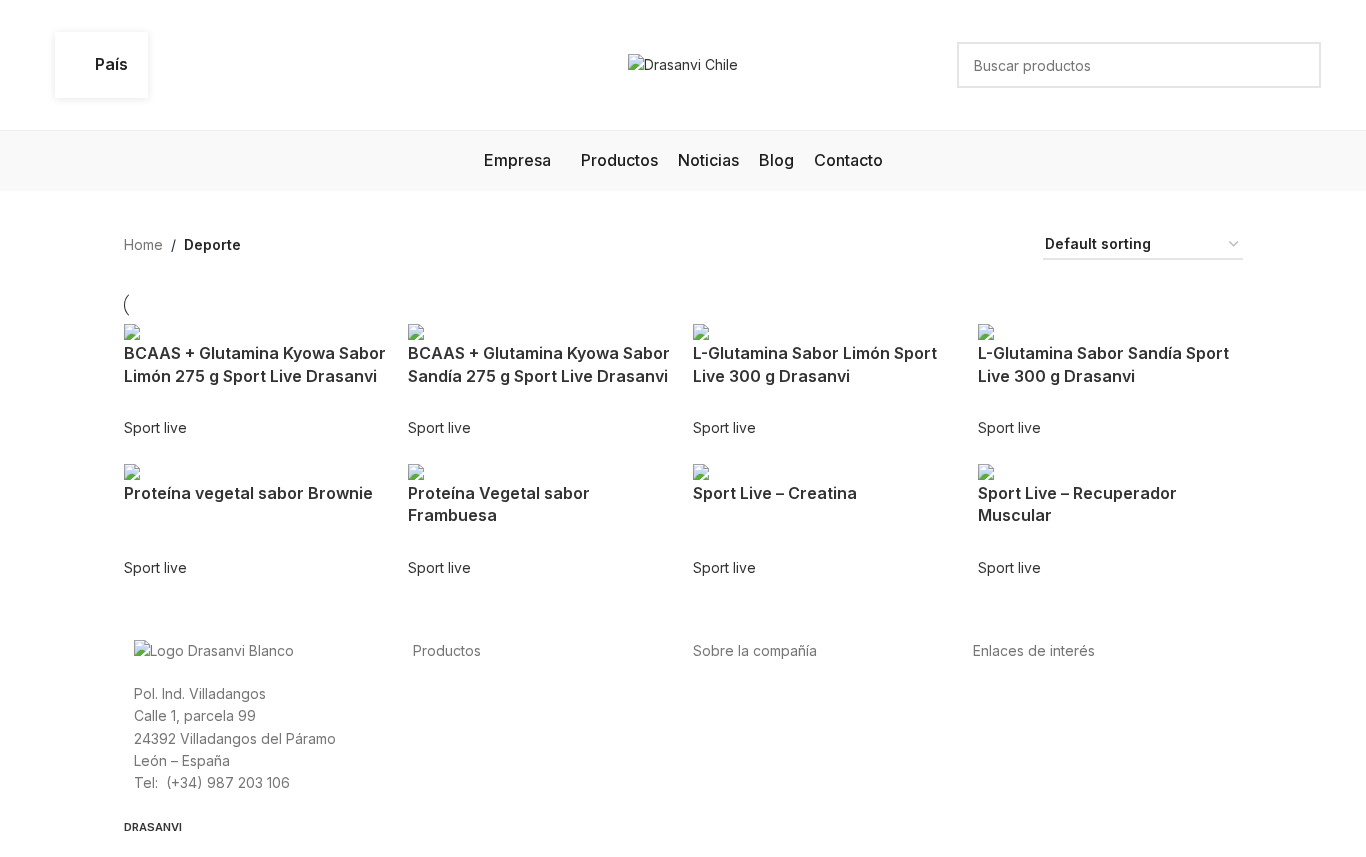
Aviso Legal (1010, 737)
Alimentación (454, 692)
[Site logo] (683, 63)
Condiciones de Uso (1040, 714)
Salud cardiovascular (482, 737)
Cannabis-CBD (461, 781)
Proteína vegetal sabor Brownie (248, 493)
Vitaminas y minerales (483, 759)
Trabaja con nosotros (763, 759)
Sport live (155, 427)
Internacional (735, 714)
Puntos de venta (747, 737)
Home (143, 244)
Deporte (440, 714)
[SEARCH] (1298, 65)
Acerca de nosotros (758, 692)
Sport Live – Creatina (775, 493)
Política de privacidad (1044, 692)
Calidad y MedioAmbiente (1058, 781)
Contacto (723, 781)
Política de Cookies (1037, 759)
